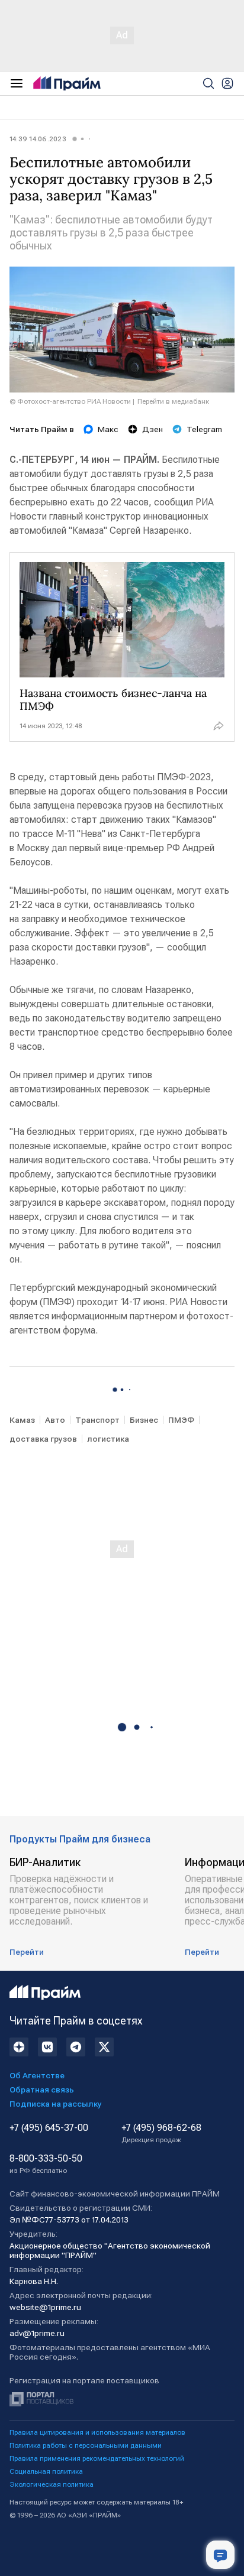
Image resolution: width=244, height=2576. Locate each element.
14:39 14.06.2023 (38, 139)
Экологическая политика (52, 2484)
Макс (108, 429)
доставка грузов (43, 1439)
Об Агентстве (37, 2075)
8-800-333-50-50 (46, 2164)
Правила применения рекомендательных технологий (97, 2458)
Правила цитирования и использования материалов (97, 2432)
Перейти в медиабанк (173, 401)
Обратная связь (42, 2090)
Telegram (204, 429)
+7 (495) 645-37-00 (49, 2128)
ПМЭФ (181, 1420)
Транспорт (97, 1420)
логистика (108, 1439)
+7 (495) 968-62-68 (161, 2133)
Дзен (152, 429)
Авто (55, 1420)
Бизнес (144, 1420)
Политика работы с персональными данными (86, 2445)
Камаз (22, 1420)
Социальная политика (46, 2471)
